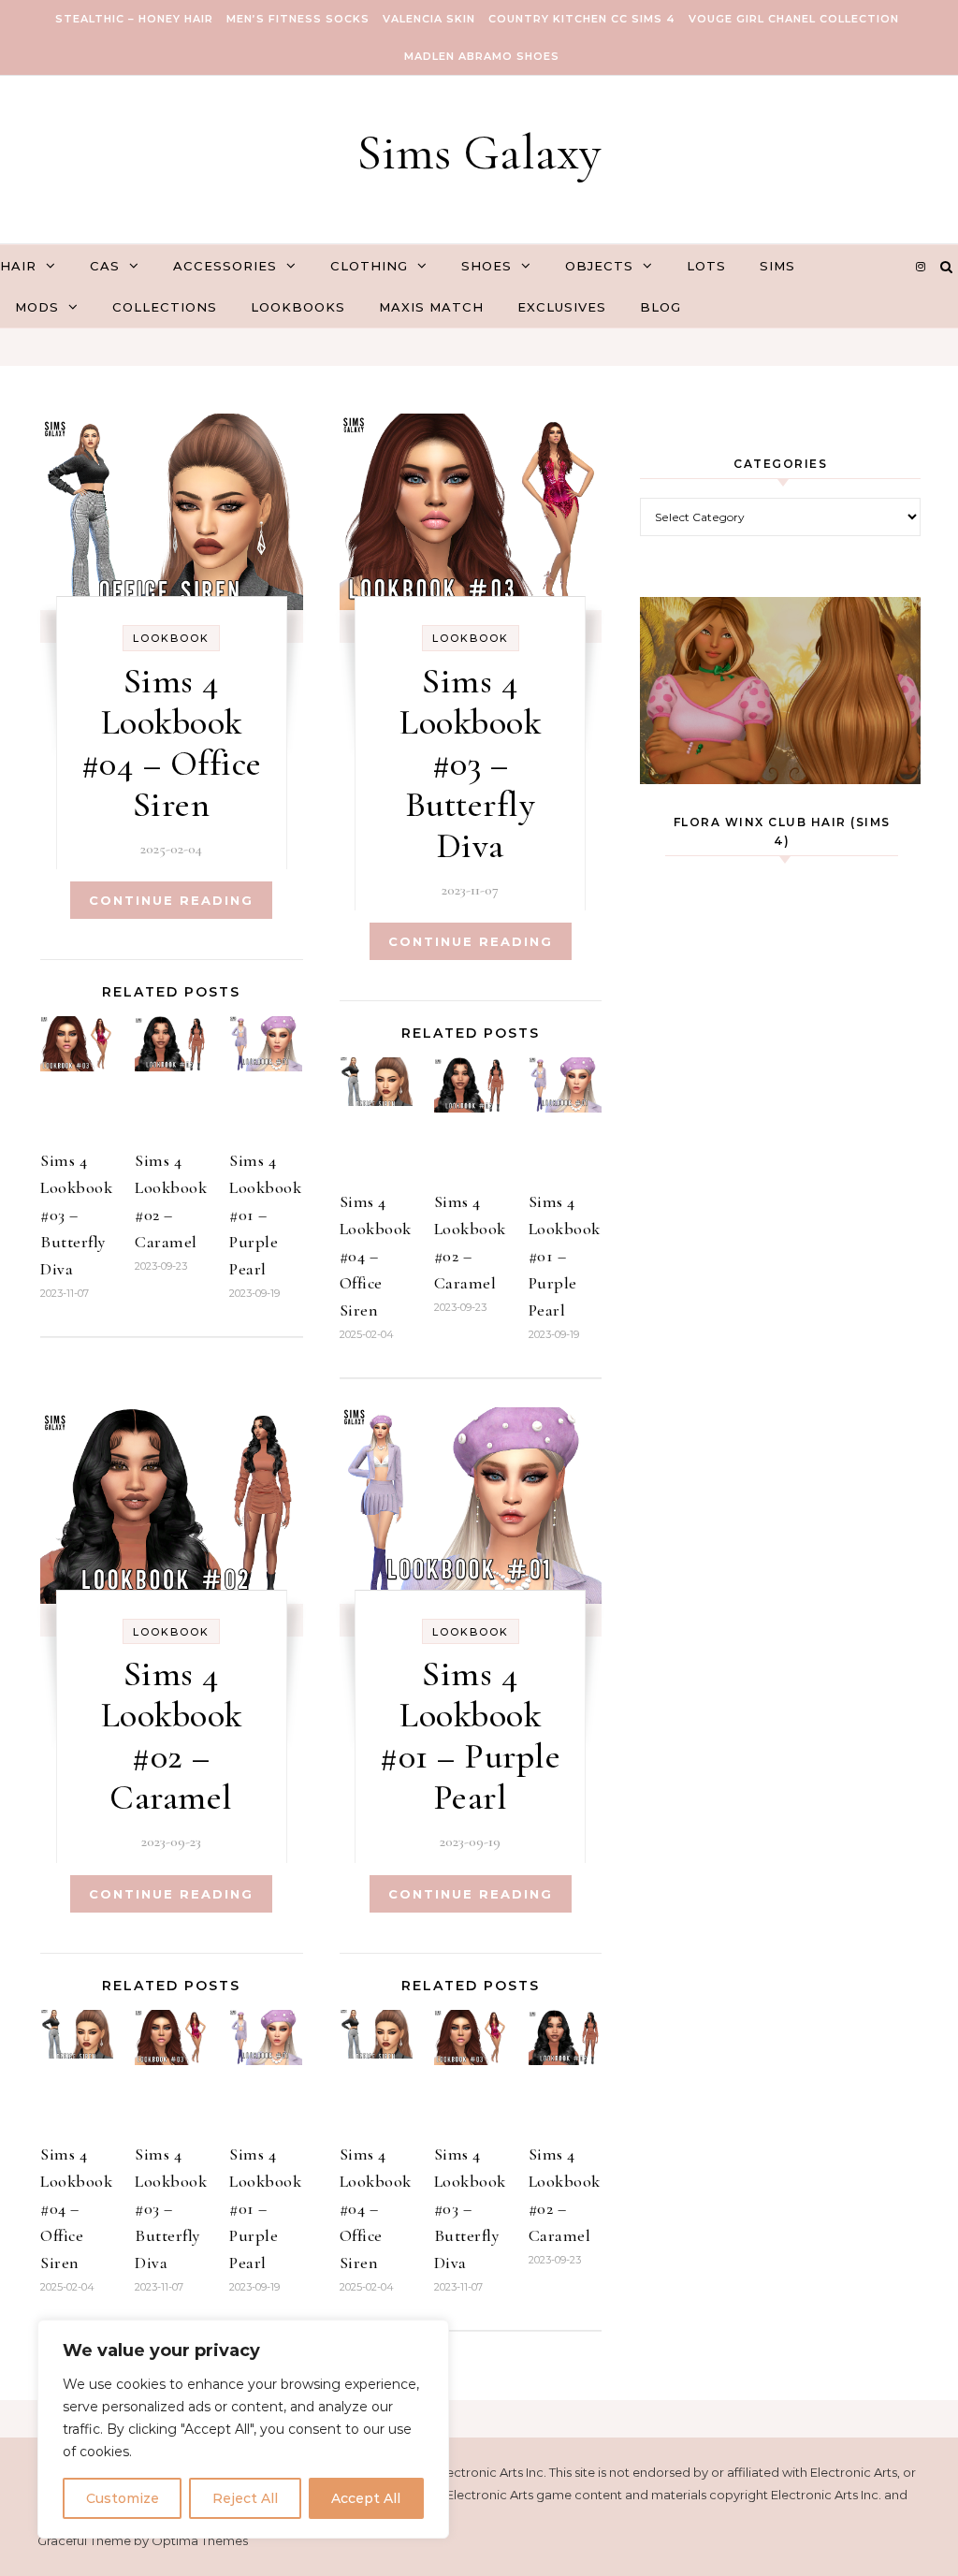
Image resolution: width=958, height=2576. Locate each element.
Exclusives (562, 307)
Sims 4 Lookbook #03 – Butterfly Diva (76, 1215)
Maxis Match (431, 307)
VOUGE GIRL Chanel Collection (794, 19)
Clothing (369, 266)
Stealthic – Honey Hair (134, 19)
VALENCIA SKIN (429, 19)
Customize (123, 2498)
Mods (37, 307)
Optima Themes (200, 2540)
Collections (165, 307)
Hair (18, 266)
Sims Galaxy (479, 152)
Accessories (225, 266)
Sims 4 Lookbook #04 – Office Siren (172, 743)
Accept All (366, 2498)
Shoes (486, 266)
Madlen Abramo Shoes (482, 56)
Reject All (245, 2498)
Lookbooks (298, 307)
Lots (706, 266)
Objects (599, 266)
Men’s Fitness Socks (298, 19)
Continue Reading (171, 900)
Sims (777, 266)
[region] (243, 2429)
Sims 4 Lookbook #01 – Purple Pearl (265, 1215)
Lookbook (171, 638)
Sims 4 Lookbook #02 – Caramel (172, 1736)
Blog (660, 307)
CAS (105, 266)
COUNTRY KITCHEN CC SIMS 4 (582, 19)
